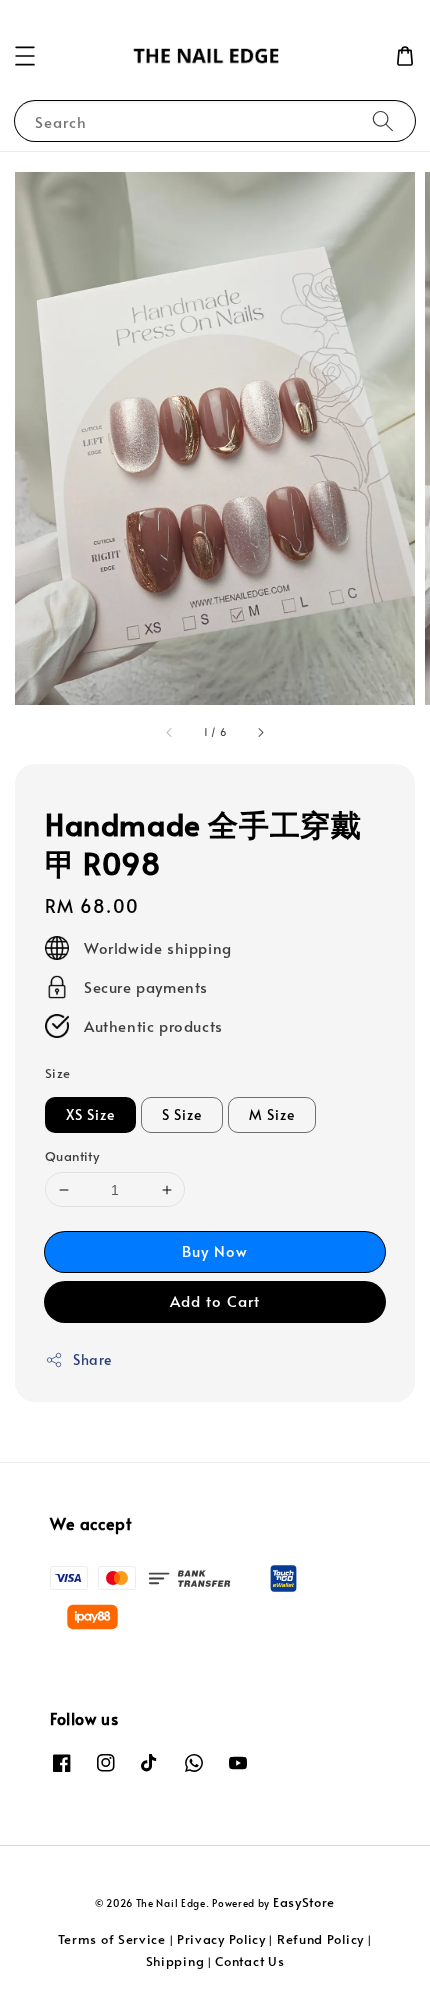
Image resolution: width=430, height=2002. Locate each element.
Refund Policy (320, 1939)
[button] (25, 56)
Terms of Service (112, 1939)
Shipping (175, 1961)
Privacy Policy (221, 1939)
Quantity (72, 1156)
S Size (182, 1114)
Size (58, 1073)
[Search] (383, 120)
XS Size (90, 1114)
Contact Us (249, 1961)
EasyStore (304, 1902)
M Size (272, 1114)
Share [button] (92, 1359)
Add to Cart (215, 1300)
